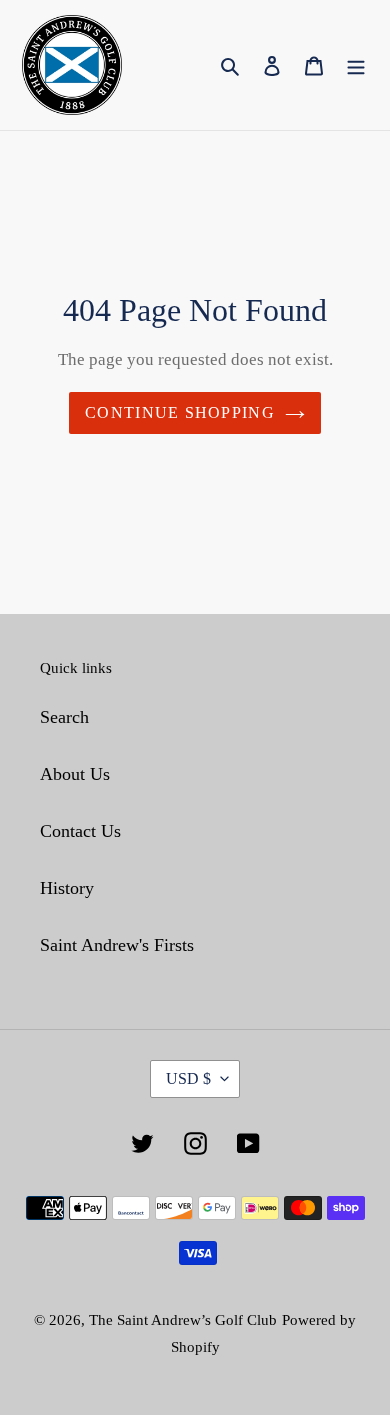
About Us (75, 774)
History (67, 888)
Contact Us (80, 831)
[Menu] (356, 65)
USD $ (188, 1078)
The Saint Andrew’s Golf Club (183, 1320)
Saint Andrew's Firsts (117, 945)
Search (64, 717)
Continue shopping (180, 412)
